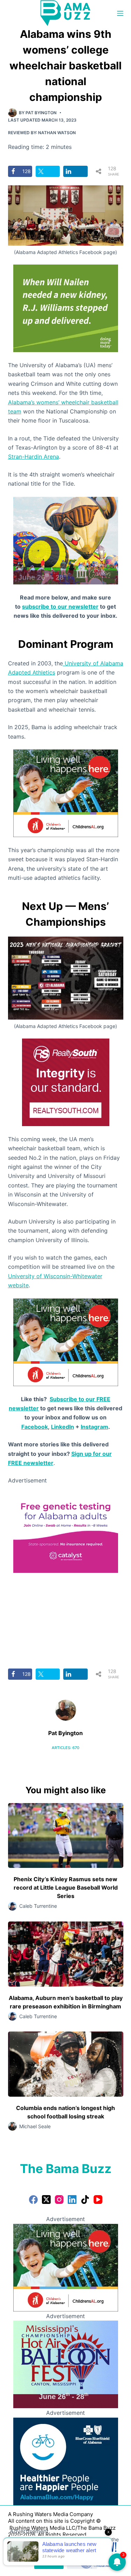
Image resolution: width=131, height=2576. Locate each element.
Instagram (94, 1427)
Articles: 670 (65, 1748)
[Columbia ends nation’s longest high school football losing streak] (66, 2064)
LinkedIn (63, 1427)
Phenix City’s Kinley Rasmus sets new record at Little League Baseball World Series (66, 1888)
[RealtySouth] (66, 1082)
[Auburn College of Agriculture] (66, 1528)
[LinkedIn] (72, 2200)
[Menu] (120, 13)
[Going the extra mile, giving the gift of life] (66, 308)
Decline (82, 2563)
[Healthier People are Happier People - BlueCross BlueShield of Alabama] (66, 2461)
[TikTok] (85, 2200)
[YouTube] (98, 2200)
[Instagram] (59, 2200)
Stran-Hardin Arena (34, 457)
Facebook (35, 1427)
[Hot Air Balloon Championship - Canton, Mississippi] (66, 540)
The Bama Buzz (66, 2169)
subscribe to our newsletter (60, 607)
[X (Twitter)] (46, 2200)
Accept (49, 2563)
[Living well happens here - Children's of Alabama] (66, 793)
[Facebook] (33, 2200)
